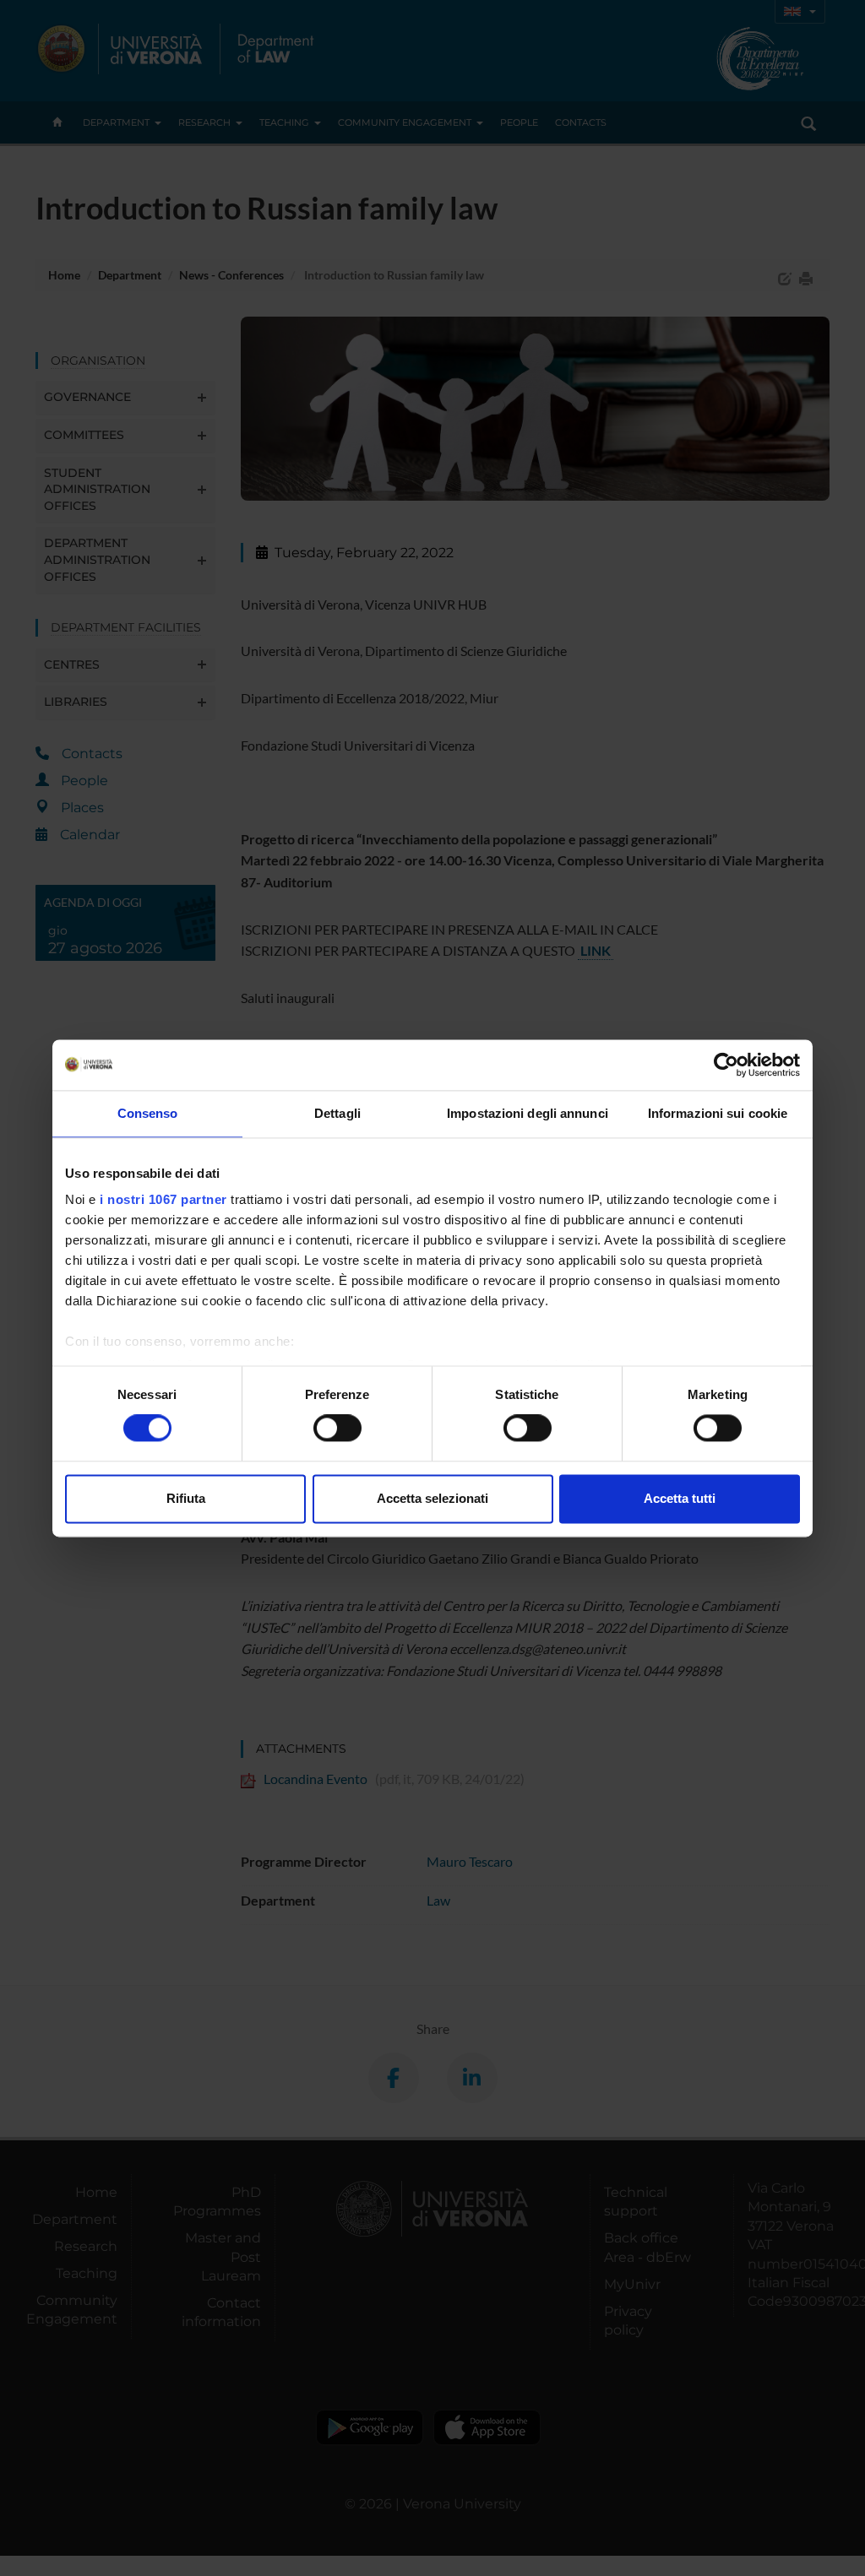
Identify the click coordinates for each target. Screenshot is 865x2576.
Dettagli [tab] (337, 1113)
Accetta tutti (680, 1498)
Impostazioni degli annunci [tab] (528, 1113)
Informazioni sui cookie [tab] (718, 1113)
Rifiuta (186, 1498)
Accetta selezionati (432, 1498)
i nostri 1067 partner (163, 1199)
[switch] (337, 1429)
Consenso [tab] (148, 1113)
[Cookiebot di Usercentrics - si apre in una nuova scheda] (726, 1065)
